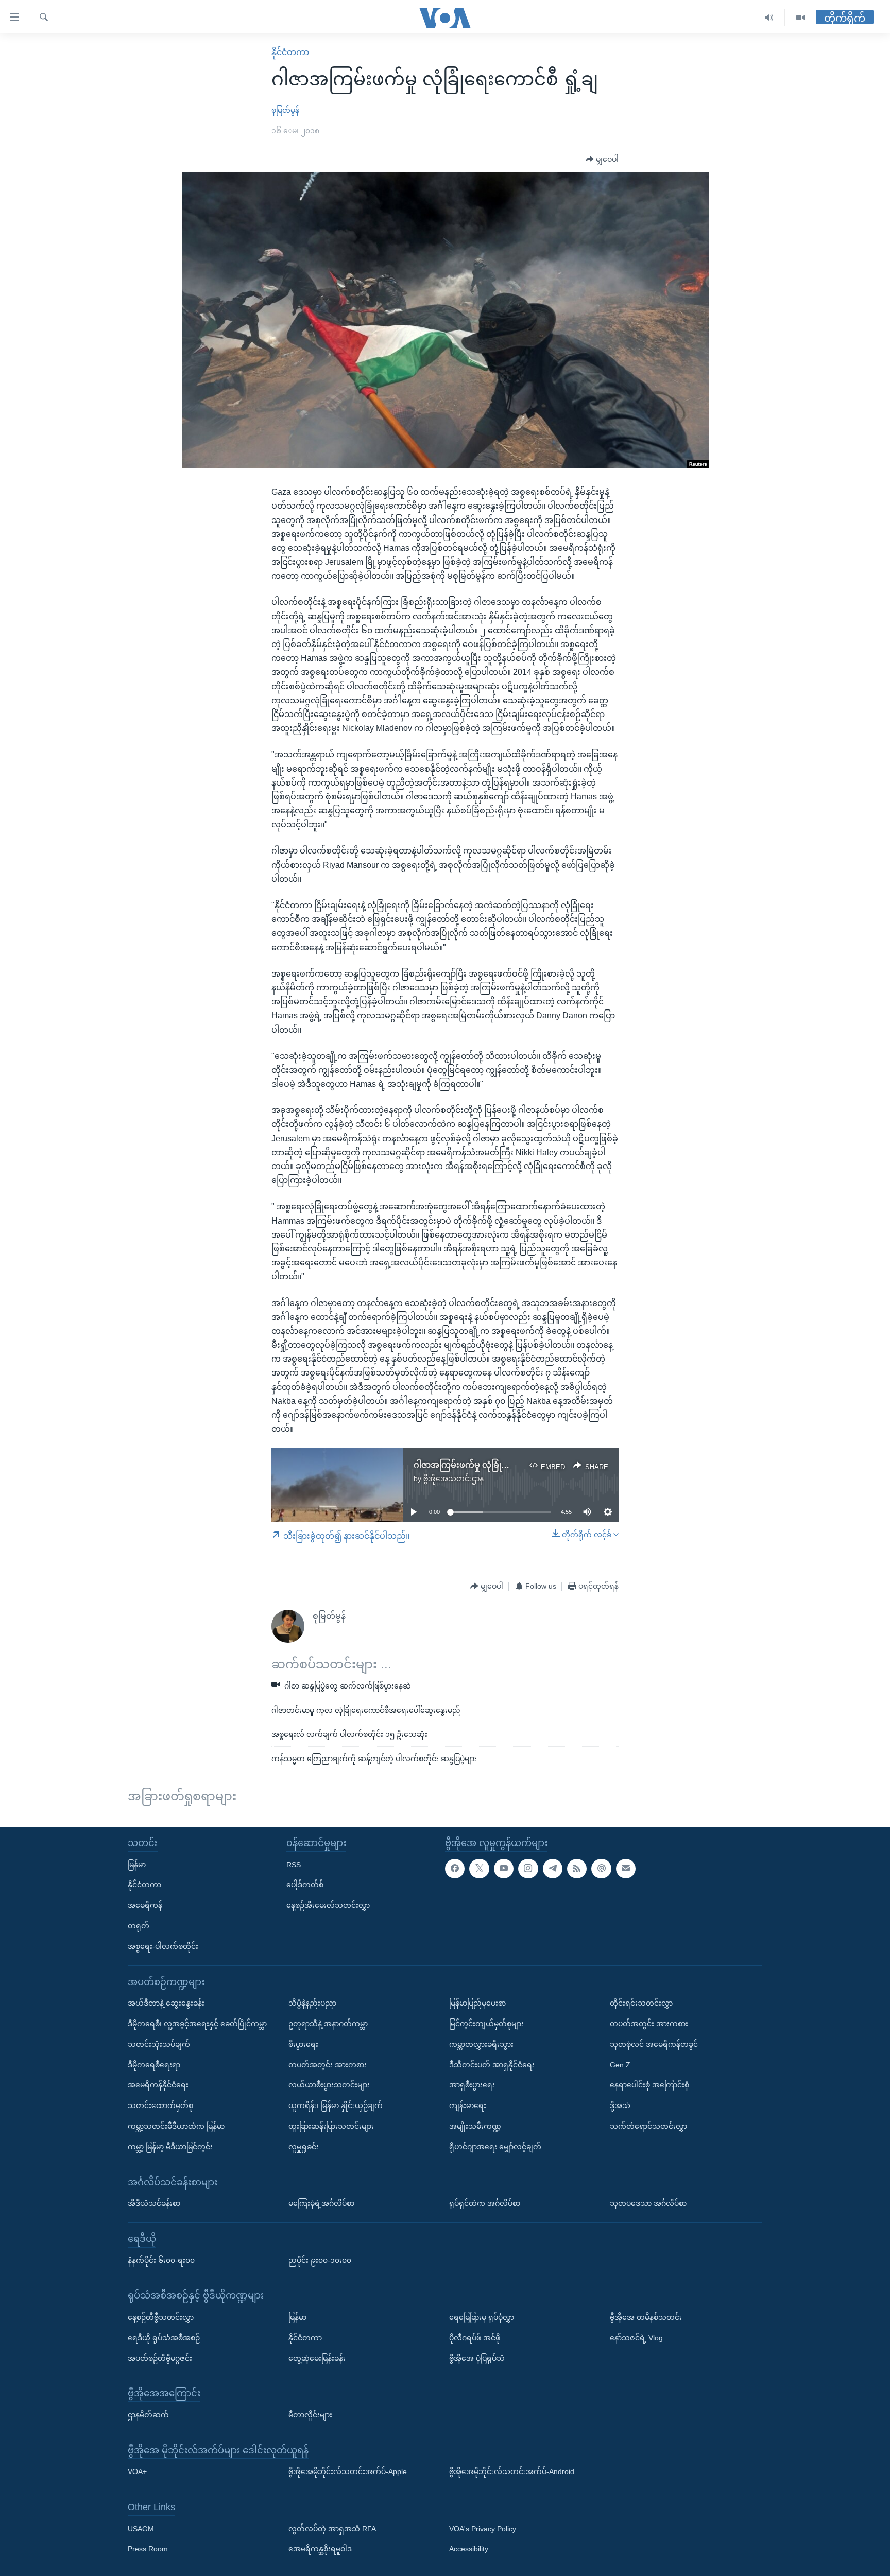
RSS (294, 1865)
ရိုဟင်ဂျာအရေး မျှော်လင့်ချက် (495, 2147)
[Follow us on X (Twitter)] (479, 1869)
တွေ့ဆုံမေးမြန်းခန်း (317, 2358)
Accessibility (469, 2549)
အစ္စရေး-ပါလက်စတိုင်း (163, 1946)
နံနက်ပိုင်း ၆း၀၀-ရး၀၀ (161, 2260)
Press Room (148, 2549)
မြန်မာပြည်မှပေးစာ (477, 2003)
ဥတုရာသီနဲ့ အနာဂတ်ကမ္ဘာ (328, 2024)
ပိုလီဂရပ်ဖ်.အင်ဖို (475, 2338)
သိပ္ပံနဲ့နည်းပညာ (312, 2003)
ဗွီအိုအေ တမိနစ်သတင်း (646, 2317)
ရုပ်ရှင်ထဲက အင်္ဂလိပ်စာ (485, 2203)
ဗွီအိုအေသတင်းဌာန (453, 1478)
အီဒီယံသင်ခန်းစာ (154, 2203)
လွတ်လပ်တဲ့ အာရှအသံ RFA (332, 2529)
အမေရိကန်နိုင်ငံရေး (158, 2085)
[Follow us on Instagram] (528, 1869)
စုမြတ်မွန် (285, 110)
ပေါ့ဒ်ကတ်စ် (305, 1885)
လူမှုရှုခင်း (304, 2147)
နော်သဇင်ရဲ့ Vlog (636, 2338)
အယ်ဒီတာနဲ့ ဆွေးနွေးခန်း (166, 2003)
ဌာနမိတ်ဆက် (148, 2415)
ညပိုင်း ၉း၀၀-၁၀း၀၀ (320, 2260)
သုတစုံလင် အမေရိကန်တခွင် (654, 2044)
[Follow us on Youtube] (504, 1869)
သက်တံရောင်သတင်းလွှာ (648, 2126)
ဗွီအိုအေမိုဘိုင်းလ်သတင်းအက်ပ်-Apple (348, 2471)
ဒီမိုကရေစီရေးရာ (154, 2065)
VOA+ (137, 2471)
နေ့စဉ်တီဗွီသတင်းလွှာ (161, 2317)
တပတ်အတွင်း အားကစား (328, 2065)
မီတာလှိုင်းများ (310, 2415)
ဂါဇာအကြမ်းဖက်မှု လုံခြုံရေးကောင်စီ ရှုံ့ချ (487, 1465)
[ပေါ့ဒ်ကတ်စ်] (601, 1869)
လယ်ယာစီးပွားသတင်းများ (329, 2085)
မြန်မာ (137, 1865)
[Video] (800, 18)
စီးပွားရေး (303, 2044)
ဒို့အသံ (620, 2105)
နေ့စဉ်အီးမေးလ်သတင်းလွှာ (328, 1905)
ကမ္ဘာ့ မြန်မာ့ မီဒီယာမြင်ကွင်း (170, 2147)
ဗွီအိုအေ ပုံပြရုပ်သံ (477, 2358)
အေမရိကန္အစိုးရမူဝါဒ (320, 2549)
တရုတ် (139, 1926)
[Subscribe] (626, 1869)
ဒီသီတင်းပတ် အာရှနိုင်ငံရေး (492, 2065)
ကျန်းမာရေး (468, 2105)
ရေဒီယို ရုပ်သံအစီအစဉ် (164, 2338)
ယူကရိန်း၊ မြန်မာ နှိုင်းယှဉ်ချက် (336, 2105)
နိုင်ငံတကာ (290, 52)
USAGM (141, 2529)
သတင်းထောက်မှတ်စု (160, 2105)
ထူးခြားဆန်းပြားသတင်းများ (331, 2126)
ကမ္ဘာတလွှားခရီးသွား (481, 2044)
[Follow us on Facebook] (455, 1869)
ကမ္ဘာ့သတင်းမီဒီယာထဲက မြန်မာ (176, 2126)
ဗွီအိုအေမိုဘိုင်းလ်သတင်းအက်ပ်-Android (512, 2471)
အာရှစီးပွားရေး (472, 2085)
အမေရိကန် (145, 1905)
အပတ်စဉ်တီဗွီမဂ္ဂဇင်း (160, 2358)
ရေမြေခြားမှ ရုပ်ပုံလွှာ (482, 2317)
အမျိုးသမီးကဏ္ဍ (475, 2126)
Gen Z (620, 2065)
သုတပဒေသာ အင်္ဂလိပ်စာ (648, 2203)
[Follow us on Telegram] (553, 1869)
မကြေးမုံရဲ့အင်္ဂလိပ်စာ (321, 2203)
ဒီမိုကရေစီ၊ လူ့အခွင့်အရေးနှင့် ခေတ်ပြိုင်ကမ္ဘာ (197, 2024)
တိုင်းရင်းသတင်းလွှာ (641, 2003)
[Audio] (769, 18)
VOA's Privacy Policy (483, 2529)
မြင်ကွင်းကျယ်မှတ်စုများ (486, 2024)
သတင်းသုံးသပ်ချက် (159, 2044)
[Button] (602, 160)
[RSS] (577, 1869)
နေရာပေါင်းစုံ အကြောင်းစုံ (649, 2085)
